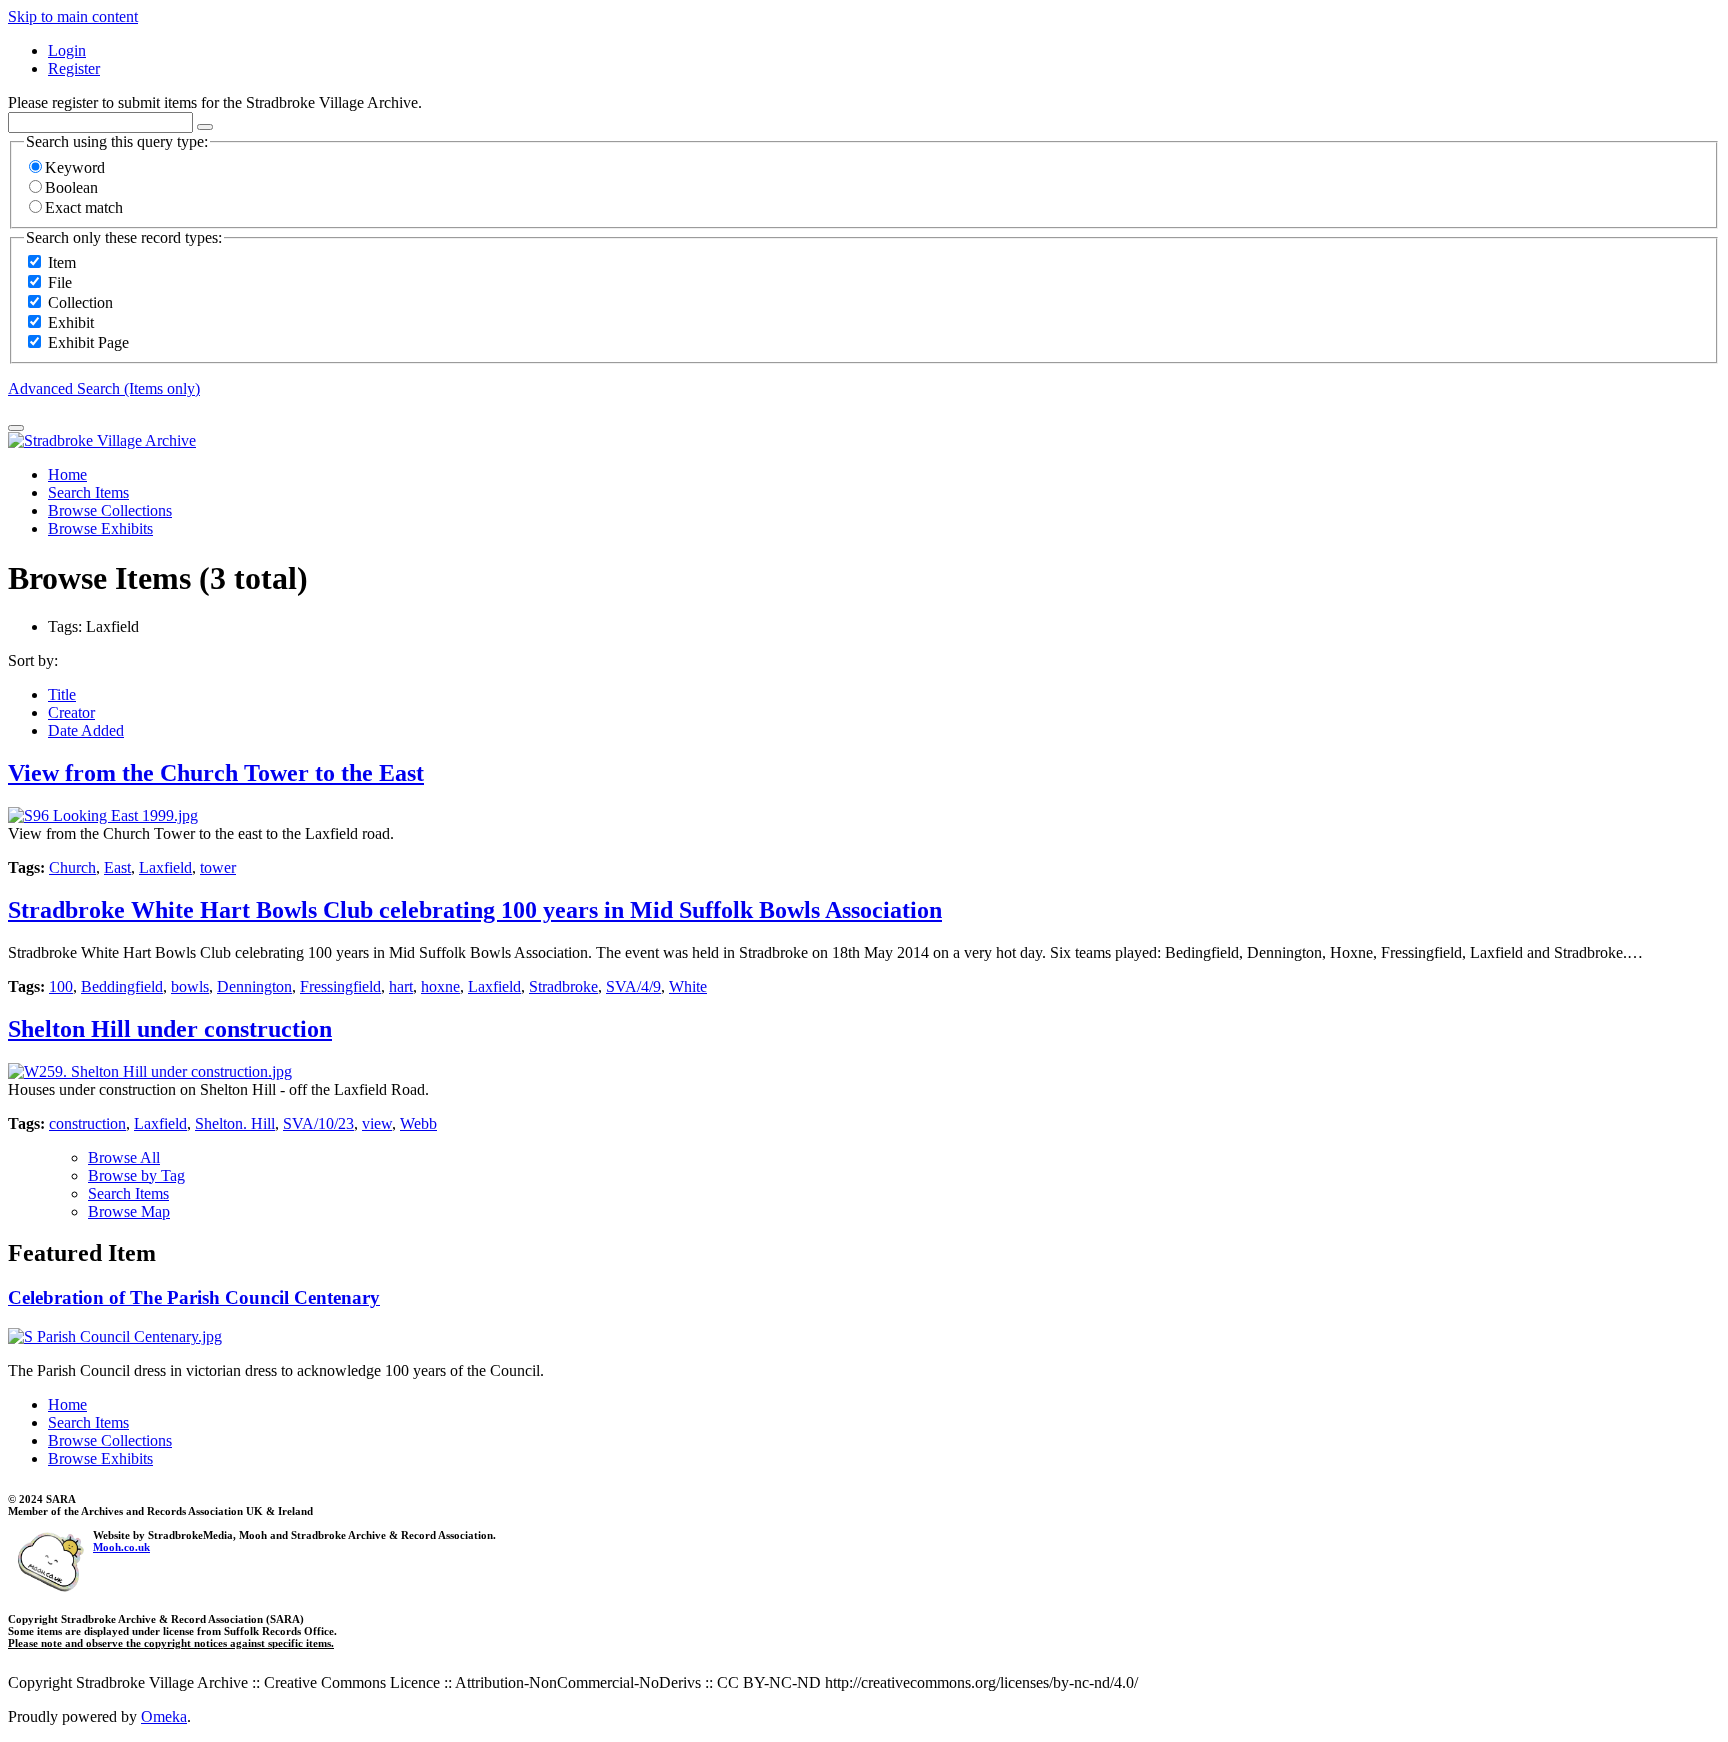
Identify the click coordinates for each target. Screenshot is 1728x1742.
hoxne (440, 986)
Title (62, 694)
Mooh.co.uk (121, 1547)
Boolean (71, 187)
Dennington (254, 986)
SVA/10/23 (318, 1123)
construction (87, 1123)
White (688, 986)
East (117, 867)
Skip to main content (73, 16)
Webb (418, 1123)
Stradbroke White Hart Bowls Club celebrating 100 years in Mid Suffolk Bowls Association (475, 910)
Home (67, 474)
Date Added (86, 730)
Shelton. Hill (235, 1123)
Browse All (124, 1157)
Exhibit (71, 322)
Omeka (164, 1716)
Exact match (84, 207)
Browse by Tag (136, 1175)
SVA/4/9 (633, 986)
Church (72, 867)
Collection (80, 302)
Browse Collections (110, 510)
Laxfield (165, 867)
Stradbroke (563, 986)
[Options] (205, 127)
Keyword (75, 167)
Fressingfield (340, 986)
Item (62, 262)
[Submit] (16, 428)
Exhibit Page (88, 342)
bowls (190, 986)
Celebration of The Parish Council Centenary (194, 1297)
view (377, 1123)
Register (74, 68)
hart (401, 986)
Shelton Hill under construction (170, 1029)
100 (61, 986)
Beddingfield (122, 986)
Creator (71, 712)
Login (67, 50)
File (60, 282)
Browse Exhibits (100, 528)
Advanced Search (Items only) (104, 388)
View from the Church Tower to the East (216, 773)
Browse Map (129, 1211)
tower (218, 867)
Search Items (88, 492)
